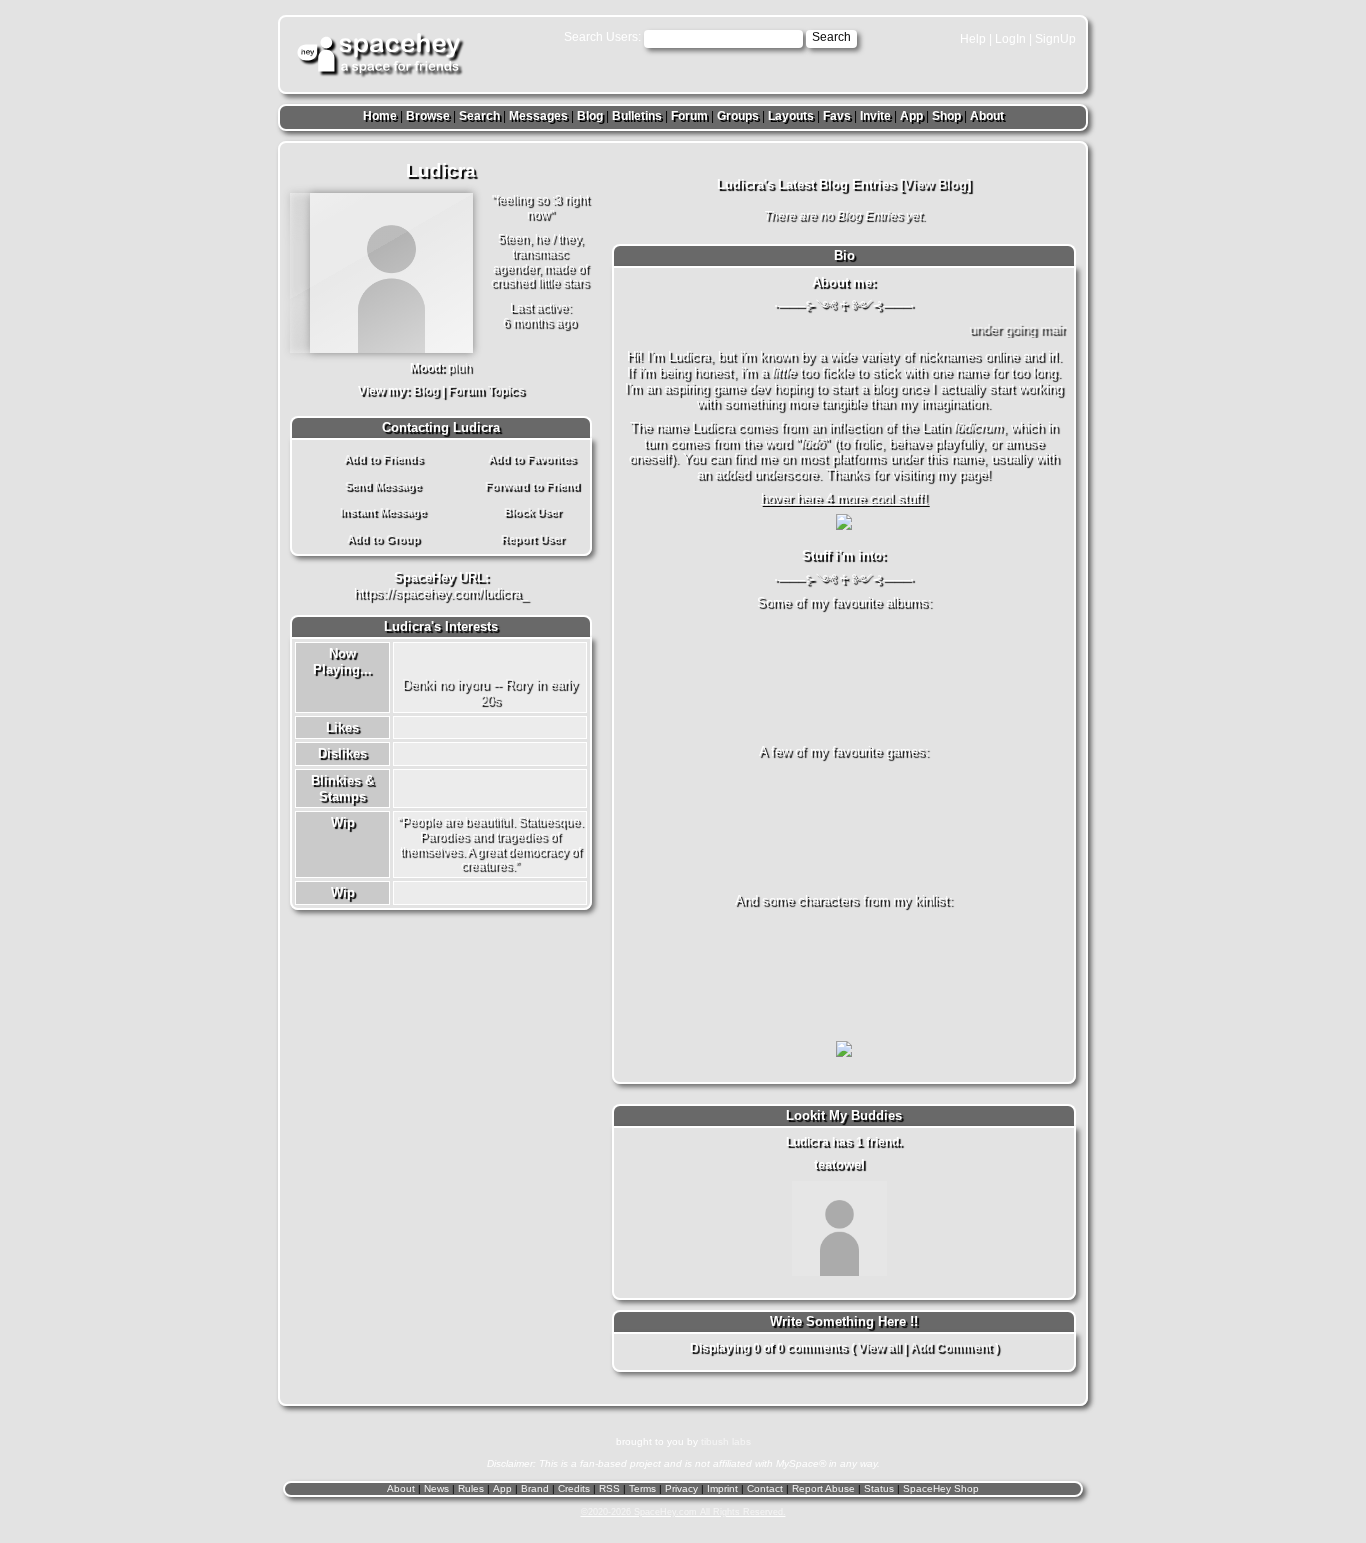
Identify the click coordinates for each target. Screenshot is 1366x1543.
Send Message (383, 486)
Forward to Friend (532, 486)
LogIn (1010, 39)
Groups (738, 116)
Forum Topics (486, 391)
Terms (642, 1488)
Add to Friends (383, 459)
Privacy (681, 1488)
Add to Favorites (532, 459)
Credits (574, 1488)
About (987, 116)
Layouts (791, 116)
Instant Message (383, 512)
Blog (590, 116)
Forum (689, 116)
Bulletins (637, 116)
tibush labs (726, 1441)
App (911, 116)
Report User (532, 539)
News (436, 1488)
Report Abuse (823, 1488)
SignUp (1055, 39)
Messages (538, 116)
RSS (609, 1488)
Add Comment (951, 1348)
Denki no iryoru (445, 684)
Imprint (722, 1488)
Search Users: (602, 37)
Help (973, 39)
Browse (428, 116)
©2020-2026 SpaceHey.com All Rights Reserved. (683, 1512)
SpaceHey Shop (941, 1488)
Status (879, 1488)
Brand (535, 1488)
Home (380, 116)
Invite (875, 116)
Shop (946, 116)
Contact (765, 1488)
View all (879, 1348)
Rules (471, 1488)
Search (831, 37)
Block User (532, 512)
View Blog (935, 184)
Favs (837, 116)
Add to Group (383, 539)
